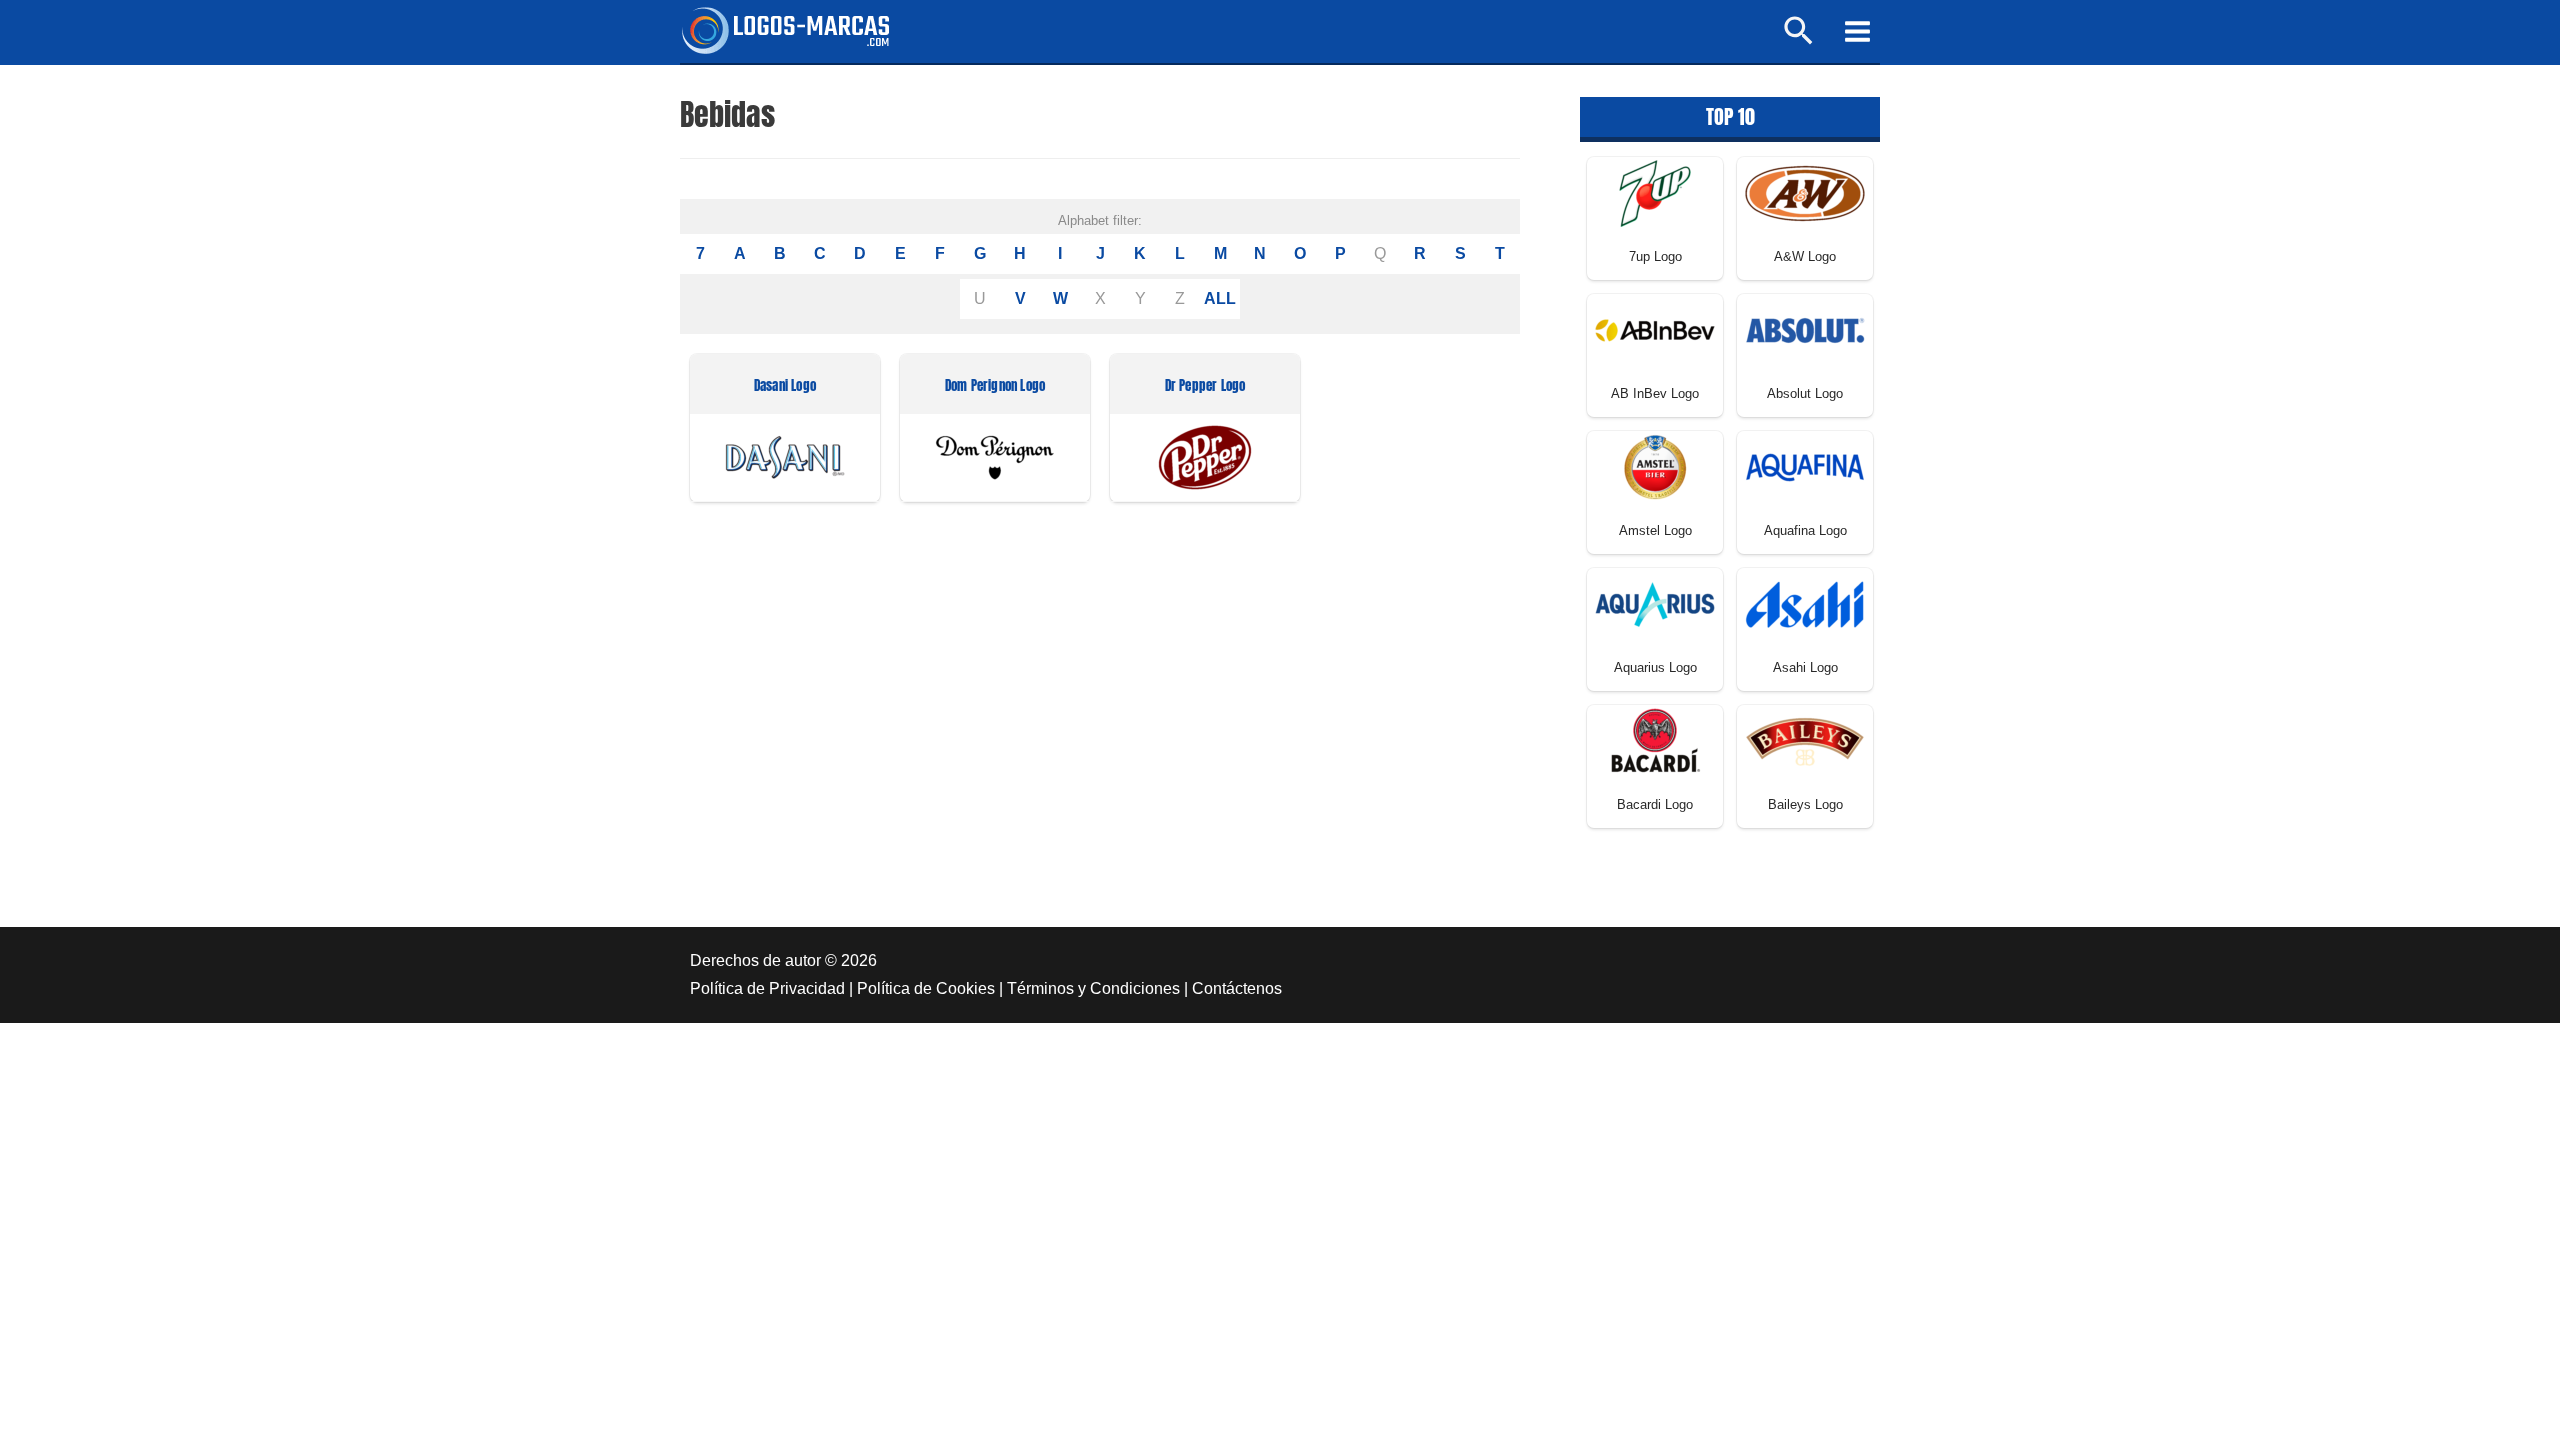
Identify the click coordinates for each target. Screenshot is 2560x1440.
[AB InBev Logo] (1655, 329)
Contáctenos (1237, 988)
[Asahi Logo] (1805, 603)
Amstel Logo (1655, 530)
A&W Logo (1805, 256)
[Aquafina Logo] (1805, 466)
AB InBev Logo (1655, 393)
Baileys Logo (1805, 804)
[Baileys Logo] (1805, 740)
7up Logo (1655, 256)
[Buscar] (1799, 39)
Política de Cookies (926, 988)
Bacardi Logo (1655, 804)
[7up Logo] (1655, 192)
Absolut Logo (1805, 393)
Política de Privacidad (767, 988)
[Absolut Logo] (1805, 329)
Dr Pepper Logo (1205, 386)
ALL (1220, 298)
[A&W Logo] (1805, 192)
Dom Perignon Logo (995, 386)
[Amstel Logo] (1655, 466)
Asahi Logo (1805, 667)
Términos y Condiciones (1093, 988)
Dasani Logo (785, 386)
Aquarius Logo (1655, 667)
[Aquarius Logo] (1655, 603)
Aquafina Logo (1805, 530)
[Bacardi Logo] (1655, 740)
